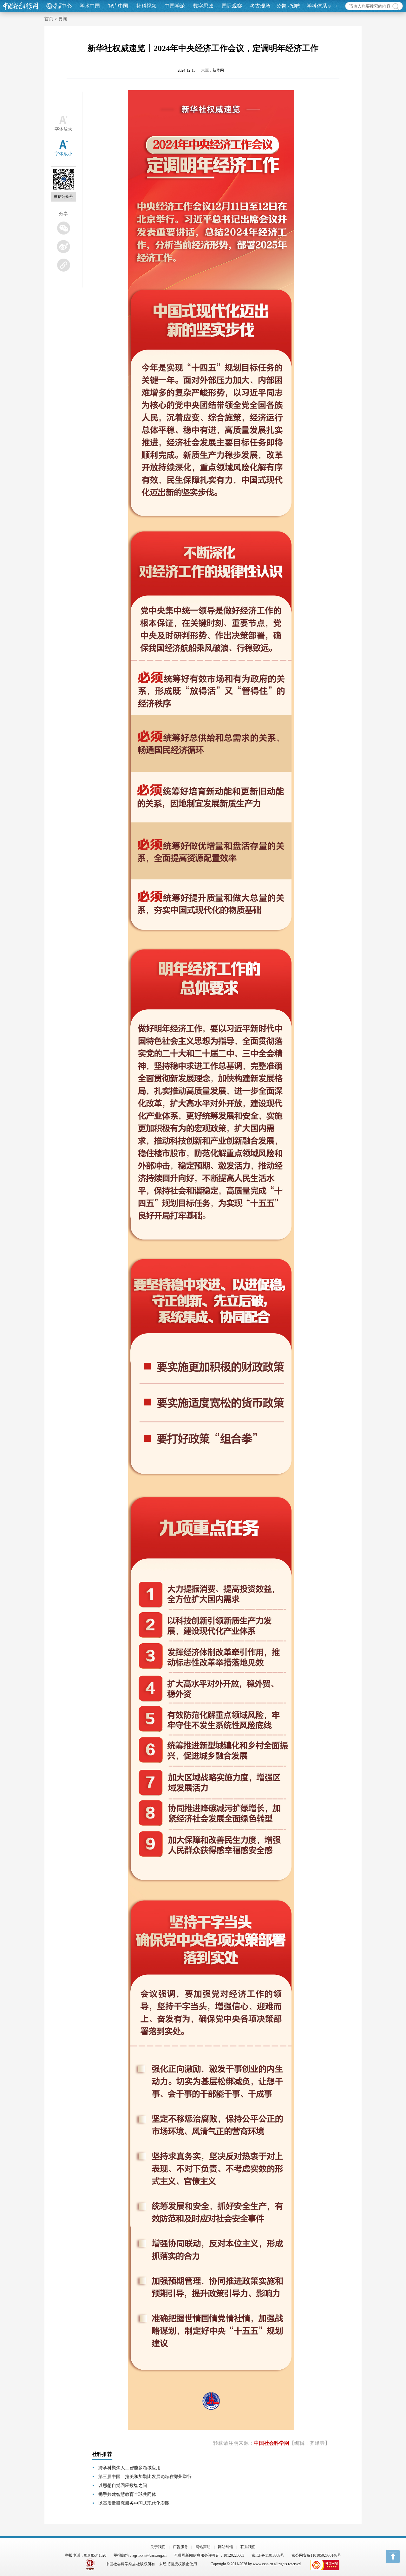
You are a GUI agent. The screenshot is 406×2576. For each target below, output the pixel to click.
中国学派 (175, 6)
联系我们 (248, 2547)
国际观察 (232, 6)
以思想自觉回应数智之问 (123, 2486)
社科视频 (147, 6)
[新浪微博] (63, 246)
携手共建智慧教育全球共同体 (127, 2494)
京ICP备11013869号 (268, 2555)
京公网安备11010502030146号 (316, 2555)
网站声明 (203, 2547)
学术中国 (90, 6)
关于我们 (158, 2547)
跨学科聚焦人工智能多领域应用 (129, 2468)
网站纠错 (226, 2547)
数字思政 (203, 6)
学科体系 (317, 6)
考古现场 (260, 6)
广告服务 (180, 2547)
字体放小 (63, 154)
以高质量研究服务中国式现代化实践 (134, 2503)
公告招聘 (288, 6)
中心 (67, 6)
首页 (49, 19)
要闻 (63, 19)
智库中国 (118, 6)
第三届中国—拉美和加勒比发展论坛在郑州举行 (145, 2477)
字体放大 (63, 129)
